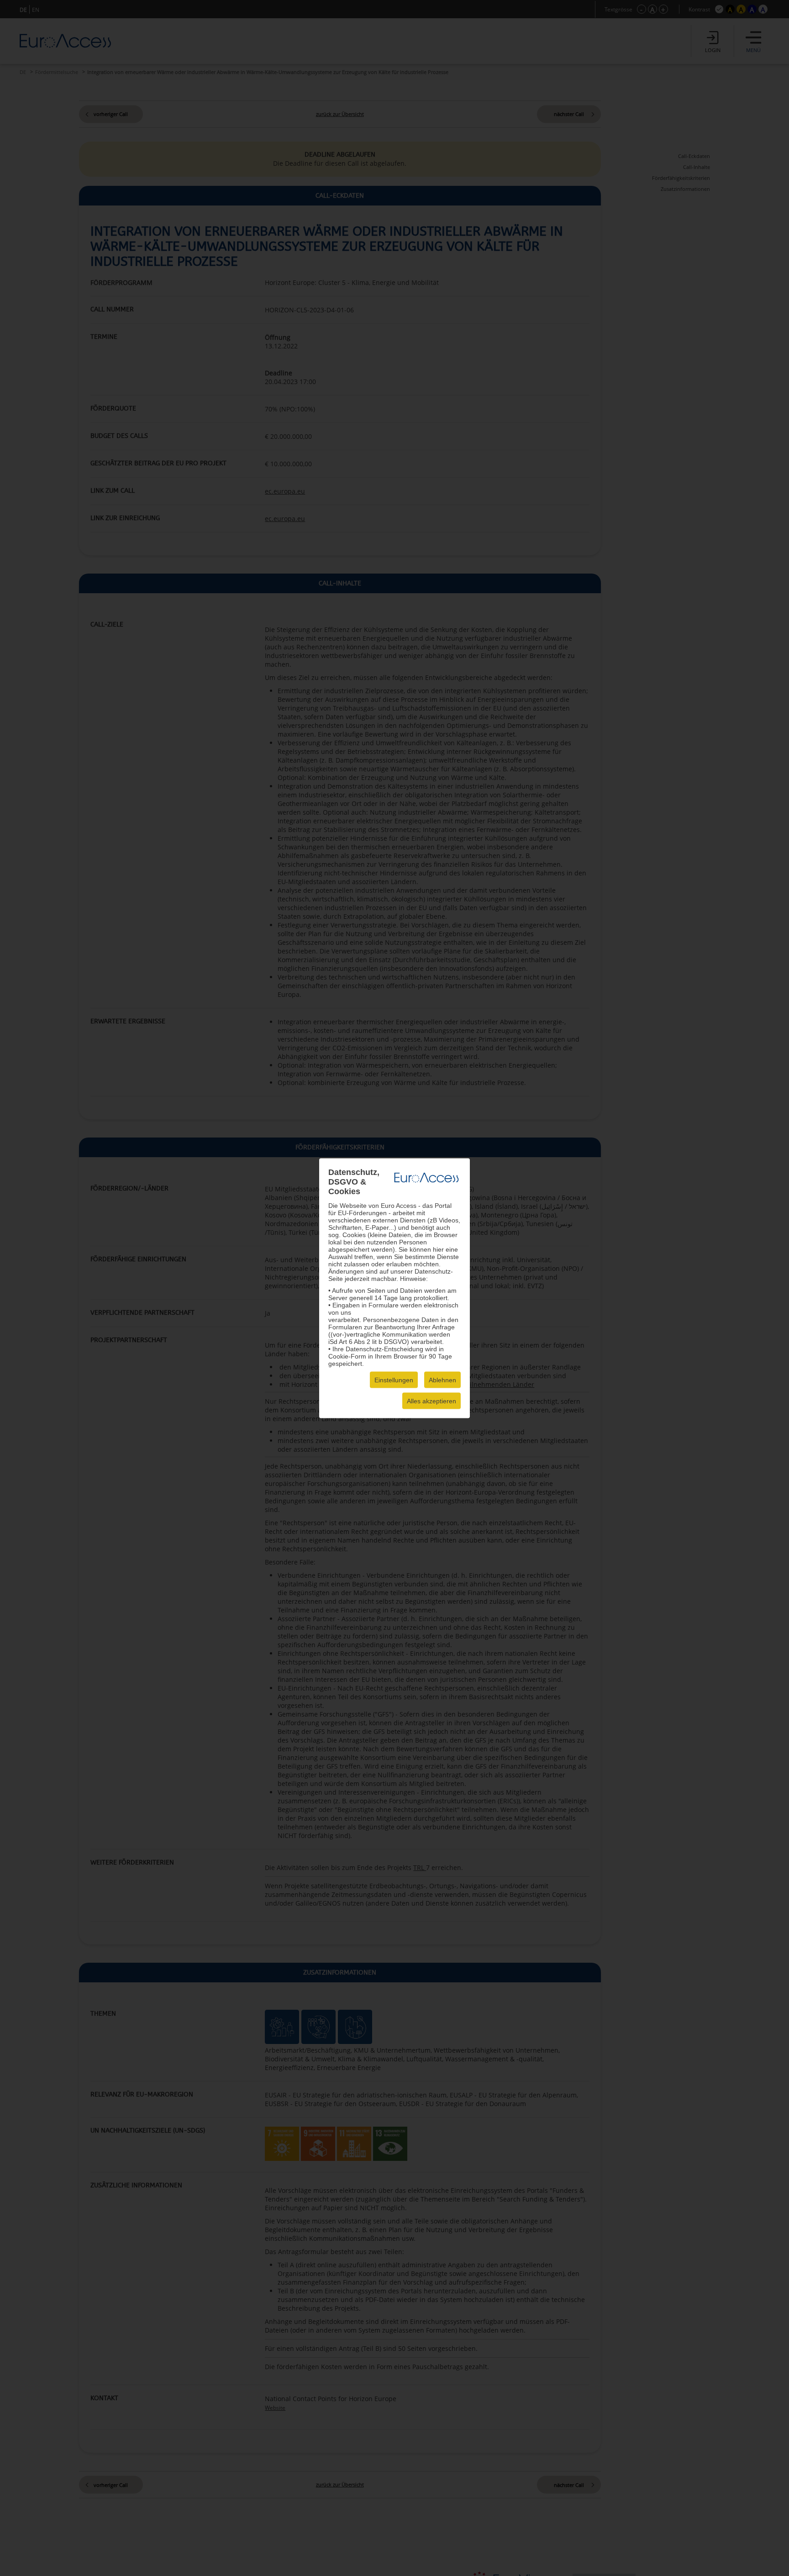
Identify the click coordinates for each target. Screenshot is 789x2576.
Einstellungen (394, 1380)
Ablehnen (442, 1380)
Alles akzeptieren (431, 1401)
